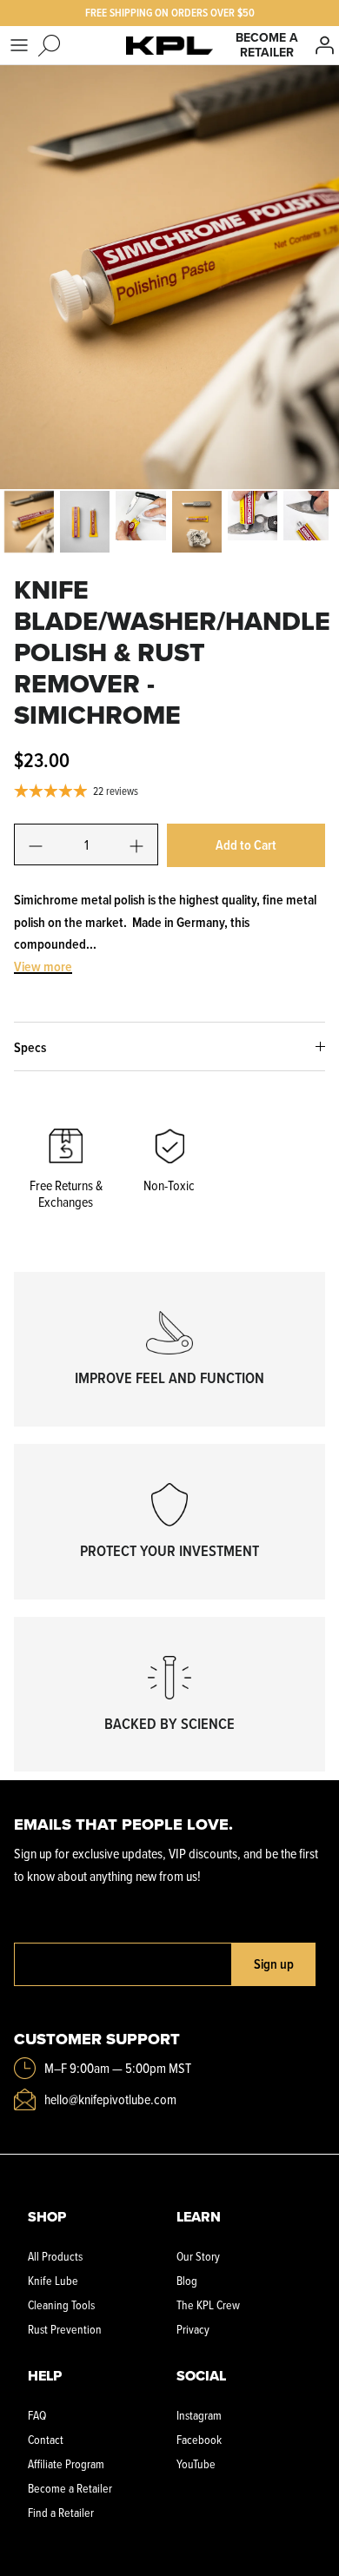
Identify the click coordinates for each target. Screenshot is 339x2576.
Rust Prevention (65, 2329)
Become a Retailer (267, 45)
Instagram (199, 2415)
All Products (55, 2256)
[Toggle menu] (19, 45)
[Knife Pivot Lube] (169, 45)
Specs (30, 1047)
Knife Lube (53, 2280)
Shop (47, 2217)
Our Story (198, 2256)
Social (201, 2376)
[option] (169, 277)
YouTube (196, 2463)
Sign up (274, 1964)
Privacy (193, 2329)
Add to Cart (246, 845)
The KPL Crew (208, 2304)
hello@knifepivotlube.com (110, 2099)
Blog (187, 2280)
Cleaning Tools (61, 2304)
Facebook (199, 2439)
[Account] (325, 45)
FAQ (37, 2415)
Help (45, 2376)
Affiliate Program (66, 2463)
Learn (199, 2217)
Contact (46, 2439)
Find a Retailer (61, 2512)
